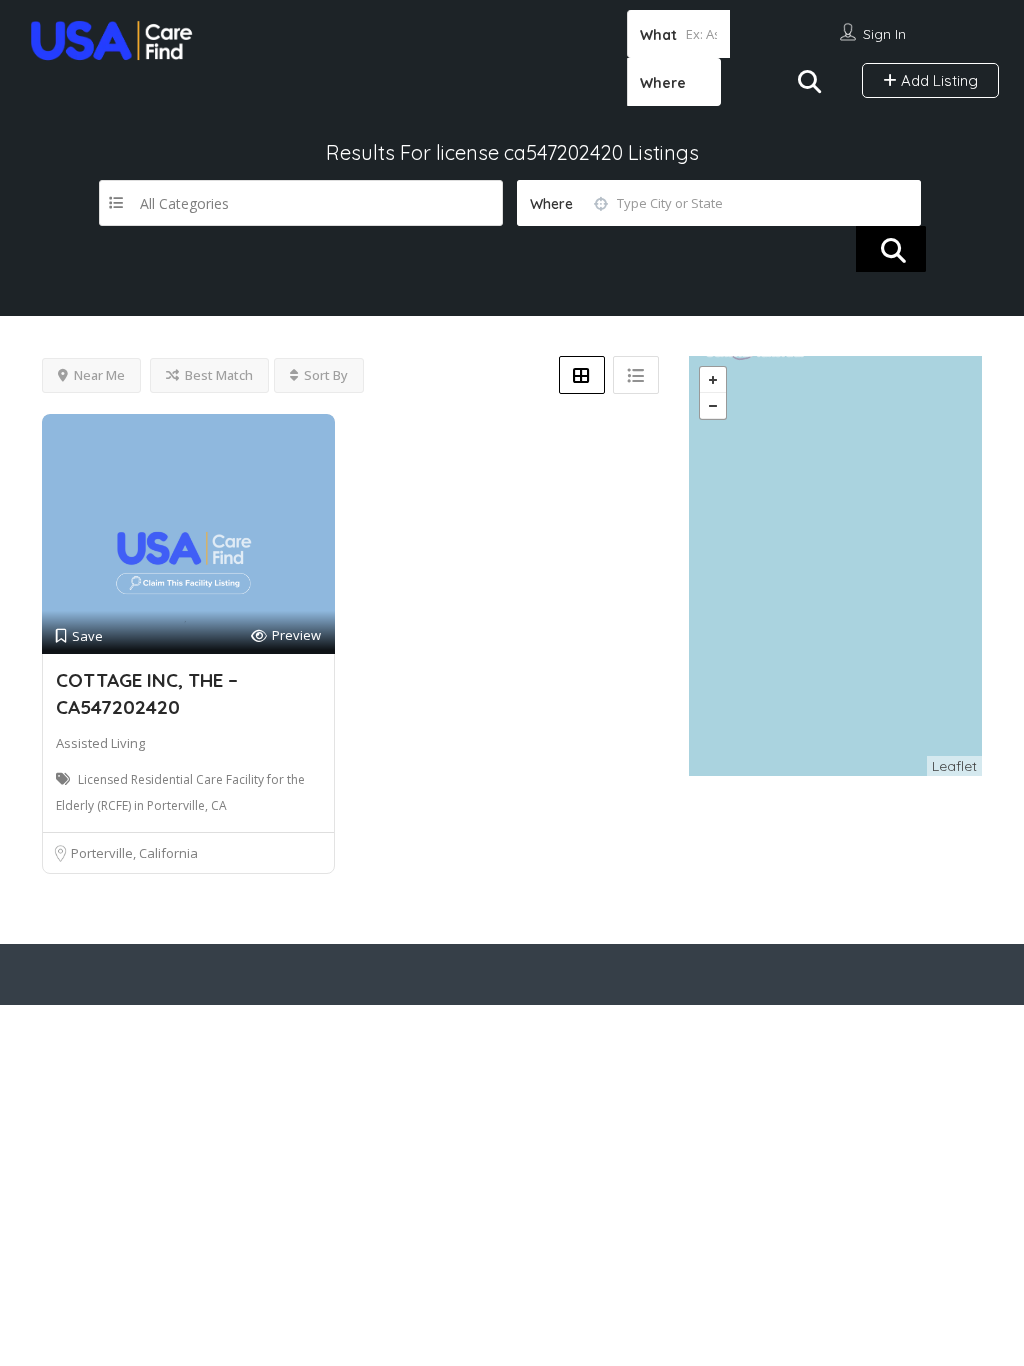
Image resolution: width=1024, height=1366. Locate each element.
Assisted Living (100, 743)
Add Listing (937, 80)
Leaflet (954, 766)
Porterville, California (134, 853)
